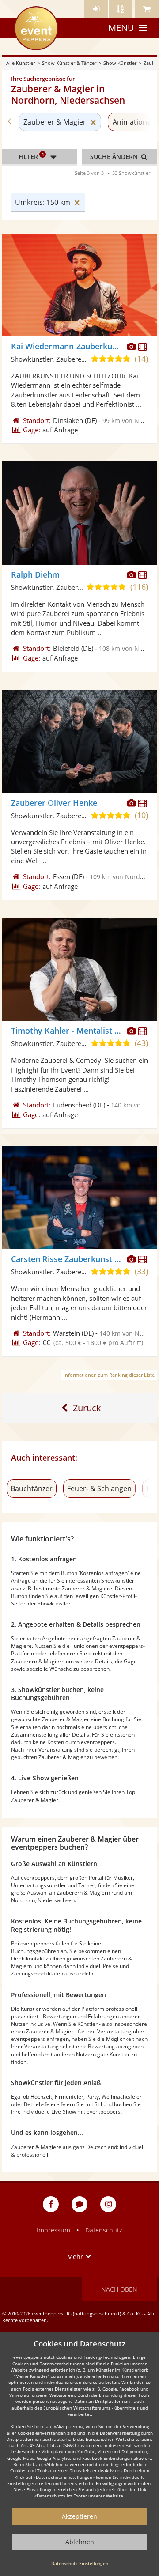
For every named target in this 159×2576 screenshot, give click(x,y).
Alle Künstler (21, 63)
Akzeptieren (79, 2516)
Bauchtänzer (32, 1488)
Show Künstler (120, 63)
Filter (31, 156)
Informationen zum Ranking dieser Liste (109, 1375)
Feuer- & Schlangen (99, 1488)
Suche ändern (115, 157)
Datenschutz (104, 2230)
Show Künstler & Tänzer (69, 63)
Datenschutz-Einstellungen (80, 2563)
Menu (121, 28)
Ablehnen (80, 2542)
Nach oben (119, 2289)
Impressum (53, 2230)
